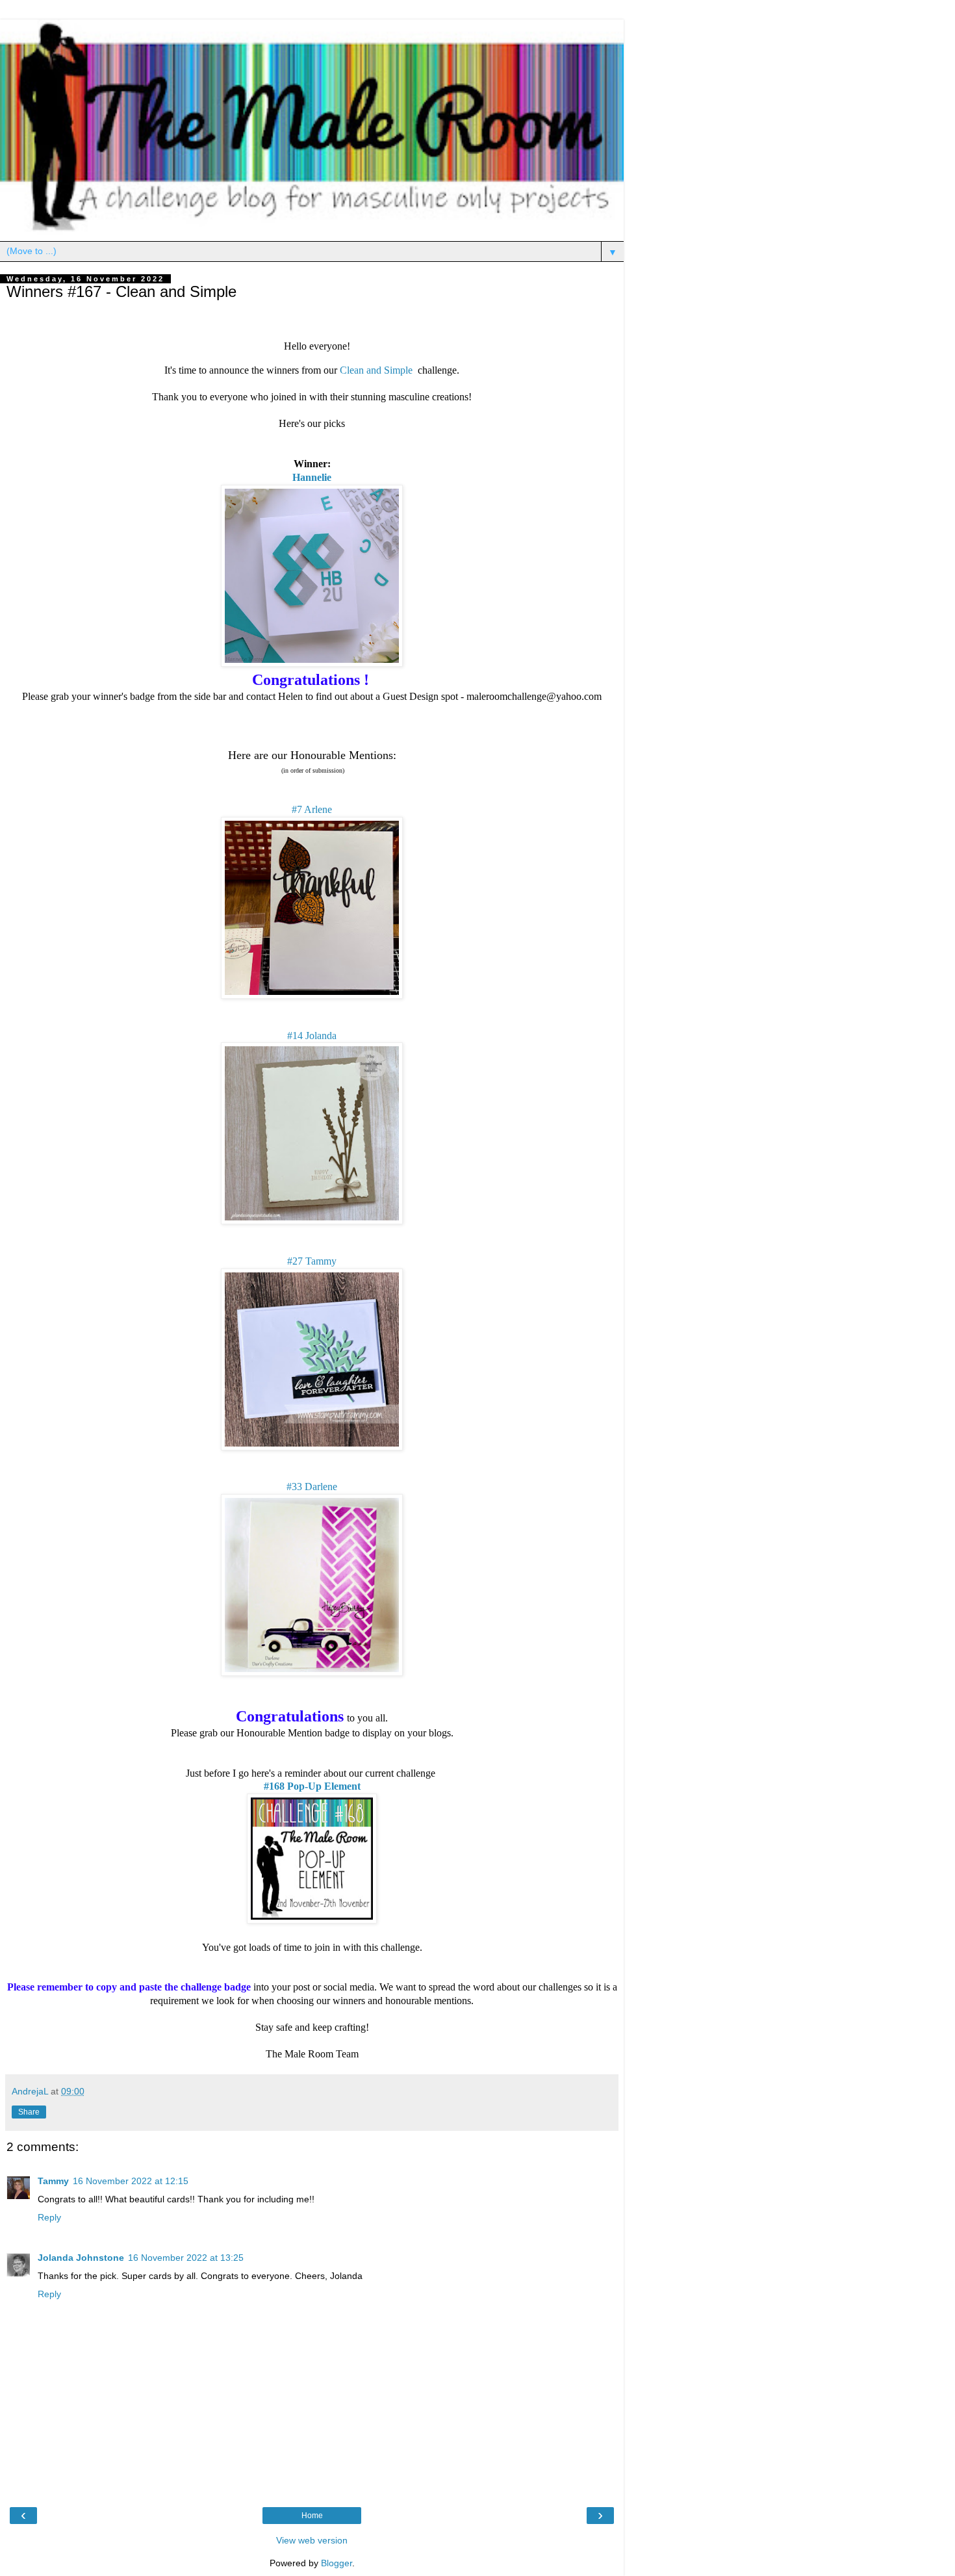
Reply (49, 2217)
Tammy (53, 2181)
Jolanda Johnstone (81, 2258)
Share (29, 2112)
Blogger (337, 2563)
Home (312, 2516)
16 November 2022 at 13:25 (186, 2258)
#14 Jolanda (312, 1036)
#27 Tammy (312, 1261)
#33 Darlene (312, 1487)
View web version (312, 2540)
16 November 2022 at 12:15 (131, 2181)
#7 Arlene (312, 809)
